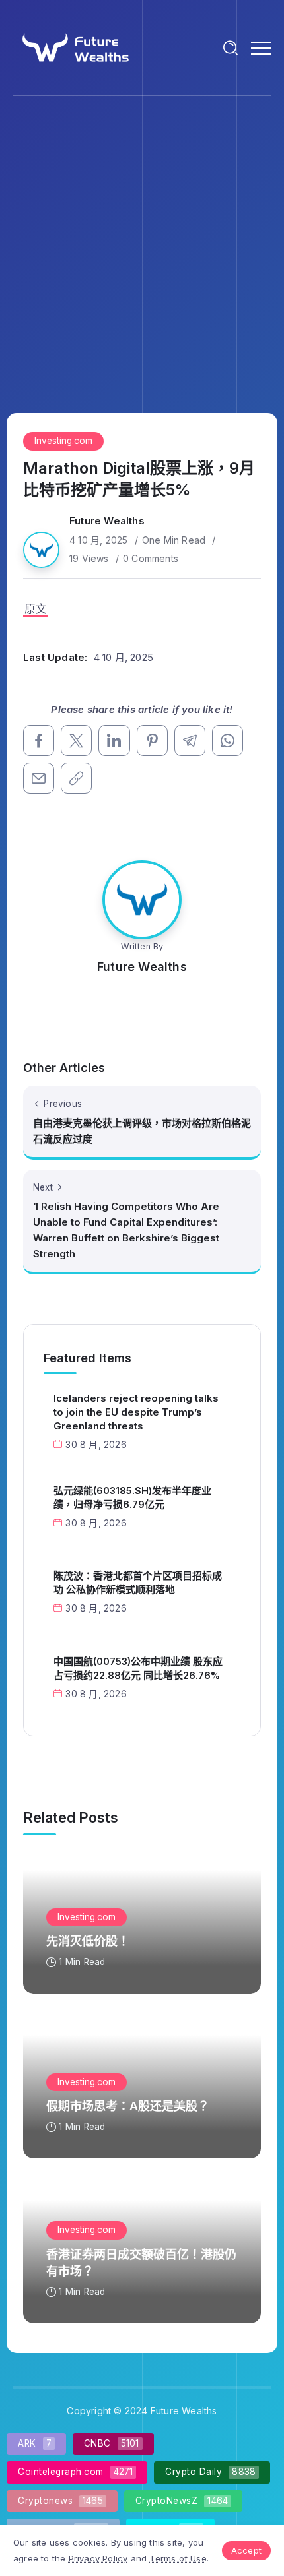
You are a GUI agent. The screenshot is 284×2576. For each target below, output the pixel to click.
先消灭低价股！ (88, 1941)
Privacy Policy (98, 2558)
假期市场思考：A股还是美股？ (128, 2106)
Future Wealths (107, 521)
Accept (246, 2550)
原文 (36, 609)
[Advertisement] (142, 245)
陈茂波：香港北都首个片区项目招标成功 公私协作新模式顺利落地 (138, 1583)
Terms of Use (178, 2558)
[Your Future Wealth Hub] (74, 47)
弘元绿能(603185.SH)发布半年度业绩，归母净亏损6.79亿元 (132, 1497)
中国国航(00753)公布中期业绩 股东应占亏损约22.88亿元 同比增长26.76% (138, 1668)
